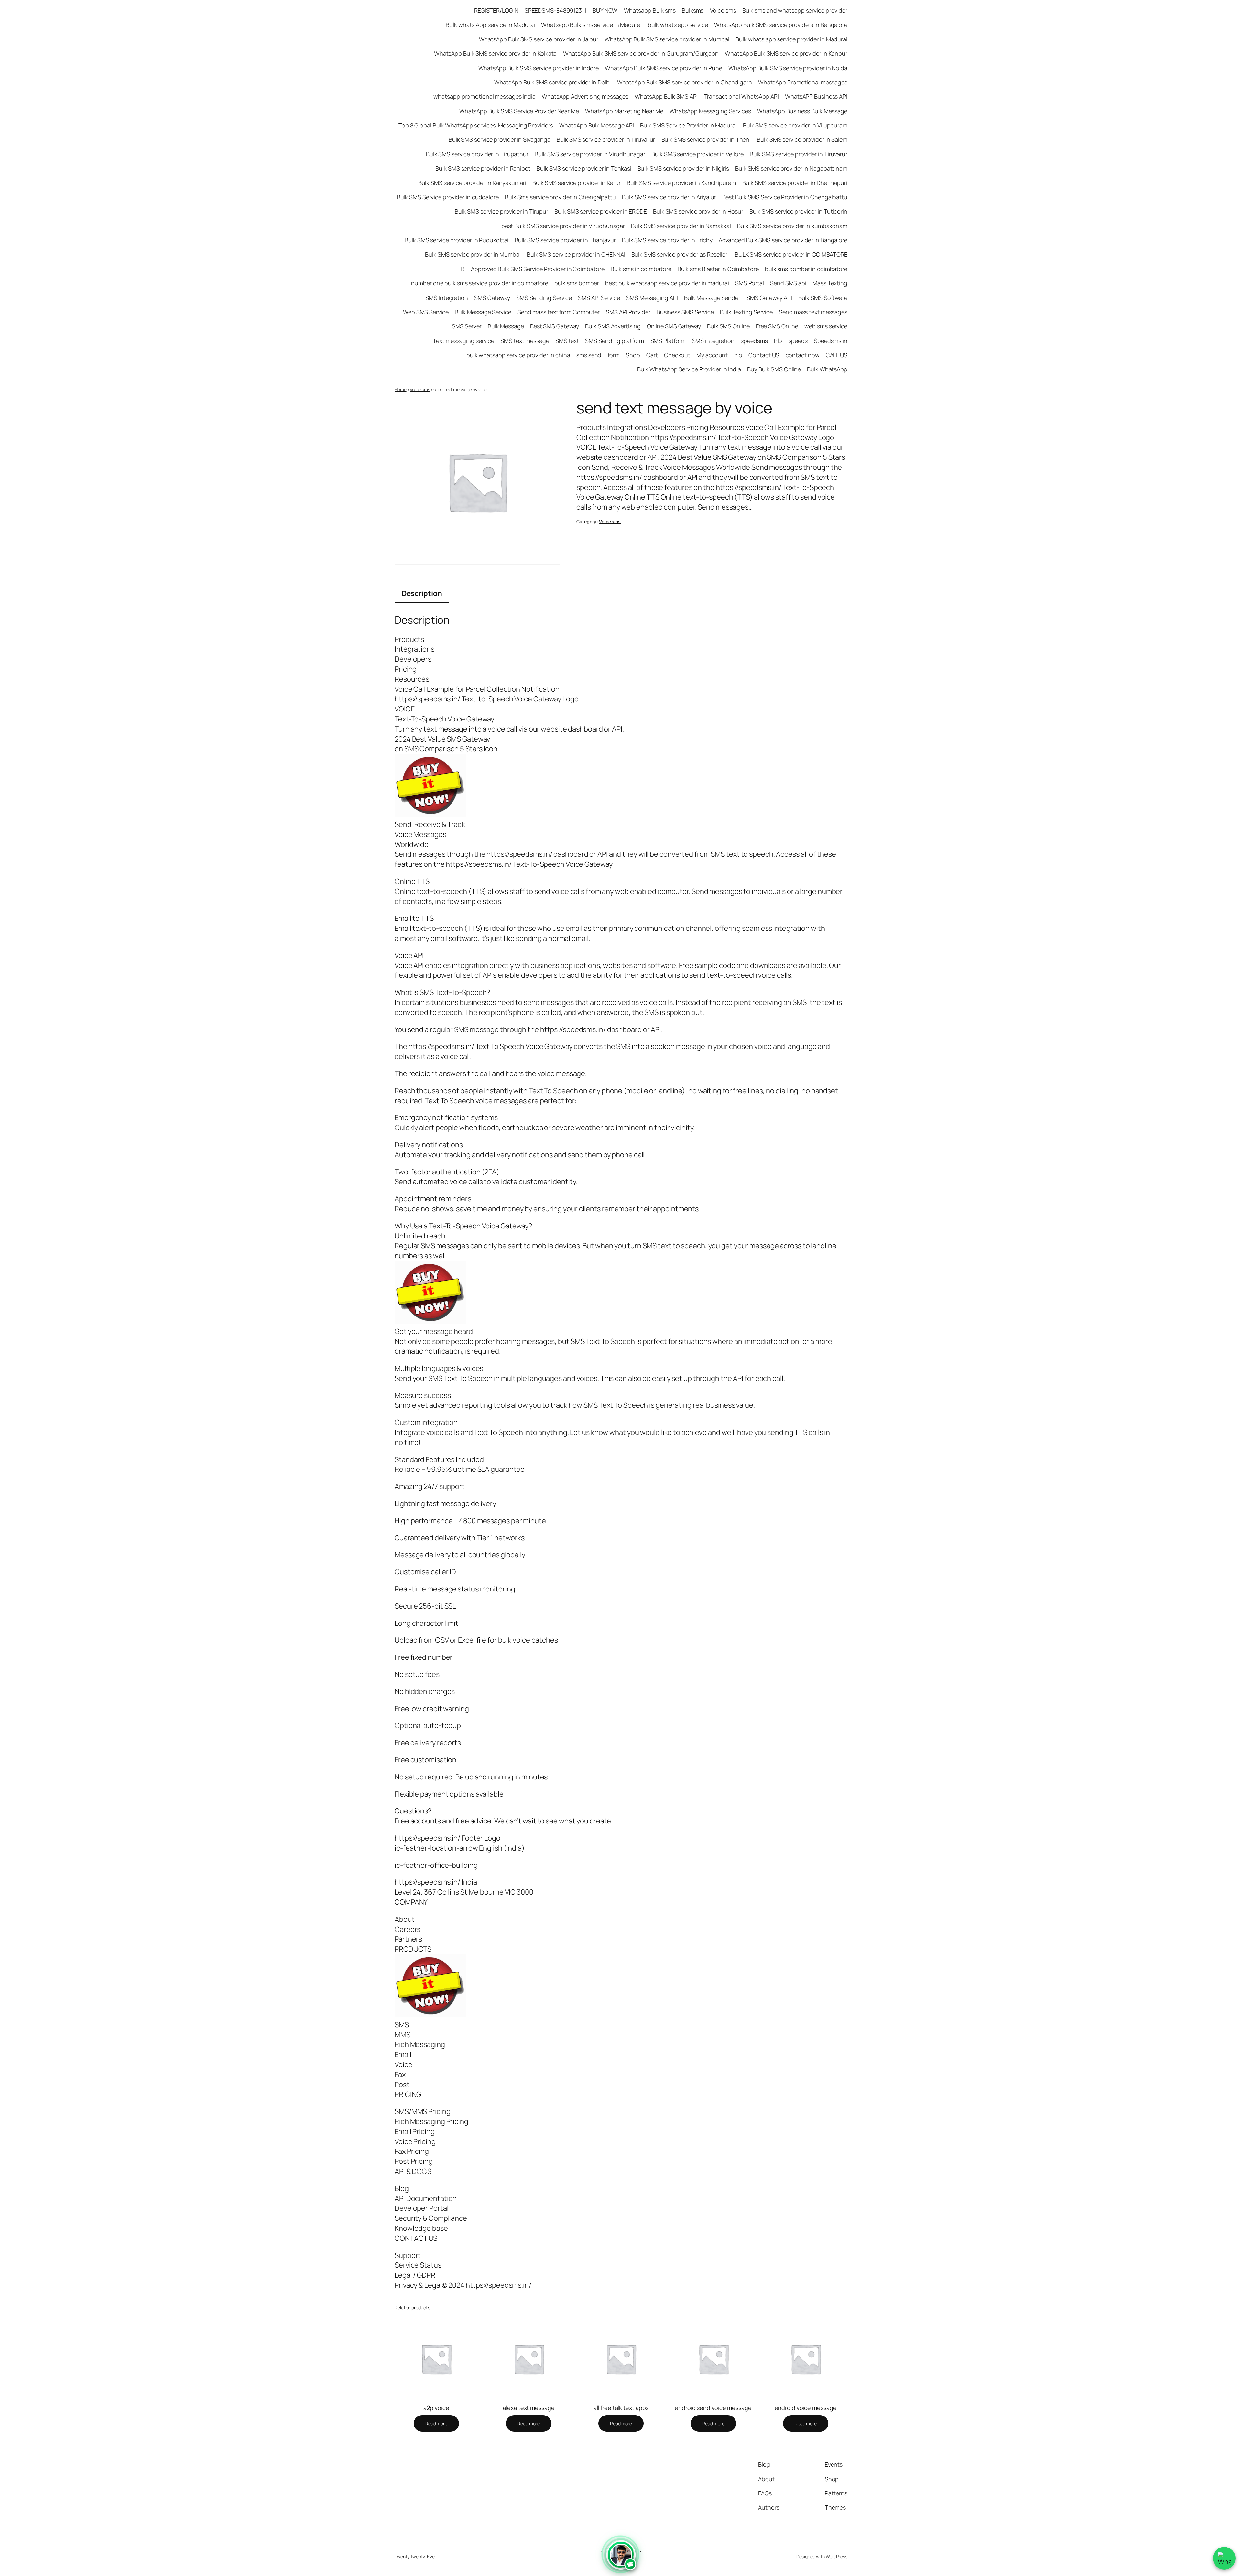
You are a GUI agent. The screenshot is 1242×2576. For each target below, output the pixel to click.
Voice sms (420, 389)
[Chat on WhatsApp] (1224, 2558)
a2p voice (436, 2408)
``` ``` (621, 2559)
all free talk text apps (621, 2408)
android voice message (806, 2408)
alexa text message (528, 2408)
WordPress (837, 2556)
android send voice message (713, 2408)
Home (401, 389)
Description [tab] (422, 593)
